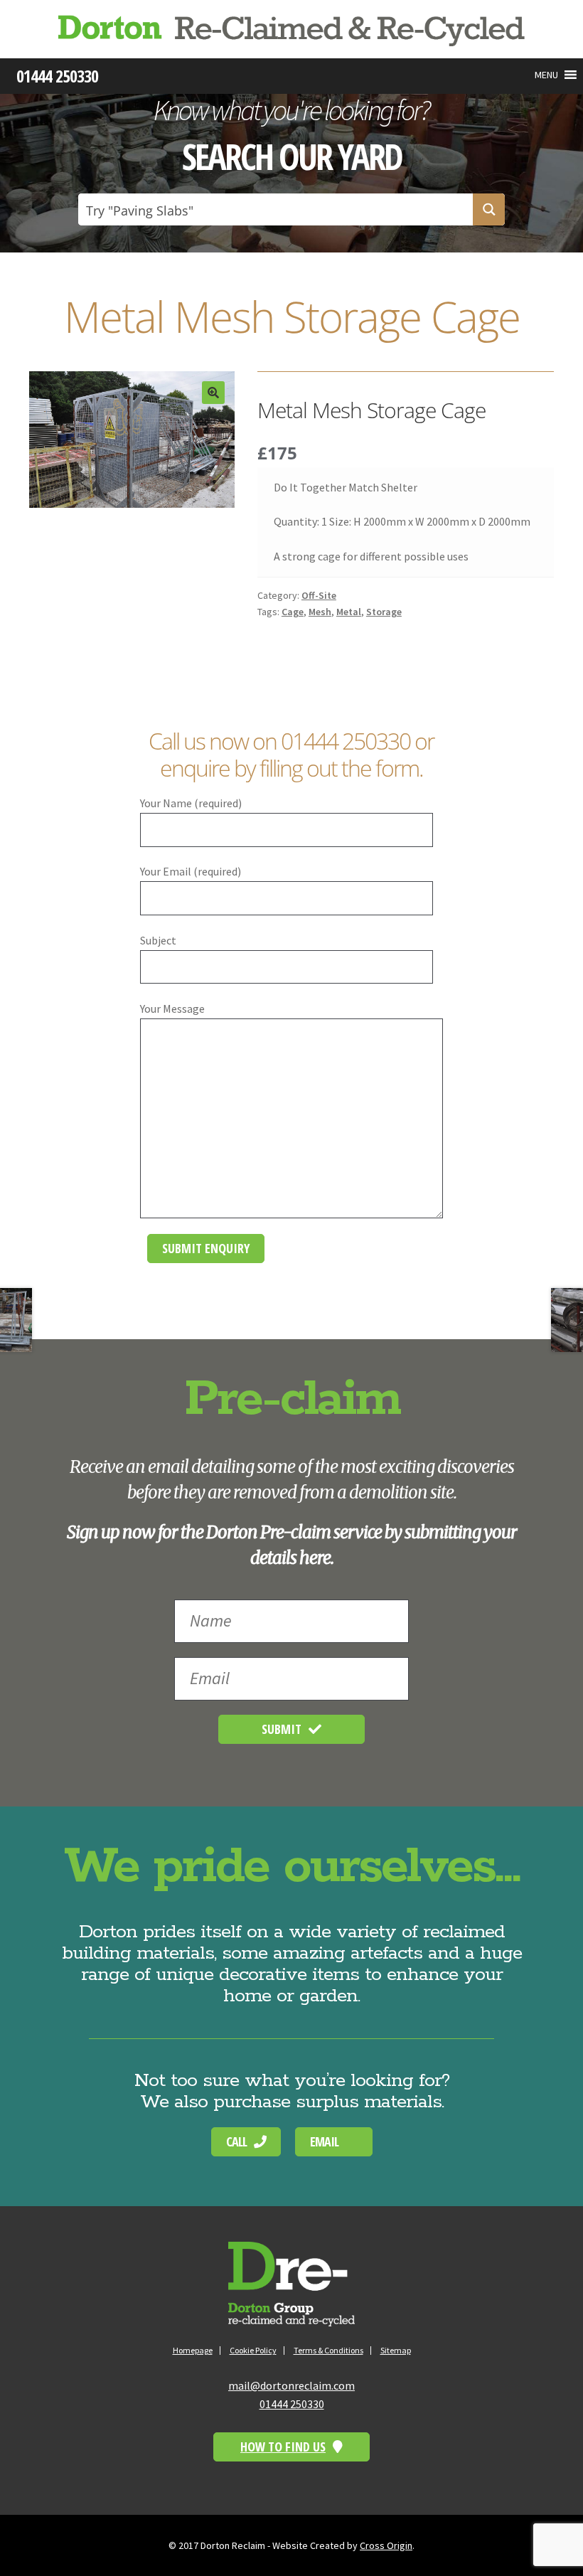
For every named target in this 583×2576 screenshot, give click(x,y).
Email (324, 2141)
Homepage (193, 2350)
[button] (546, 75)
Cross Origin (386, 2545)
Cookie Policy (253, 2350)
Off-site (319, 595)
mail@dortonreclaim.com (291, 2385)
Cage (293, 612)
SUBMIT (282, 1729)
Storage (384, 612)
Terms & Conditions (328, 2350)
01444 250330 (346, 741)
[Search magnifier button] (489, 209)
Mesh (320, 612)
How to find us (283, 2447)
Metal (349, 612)
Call (236, 2141)
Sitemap (396, 2350)
